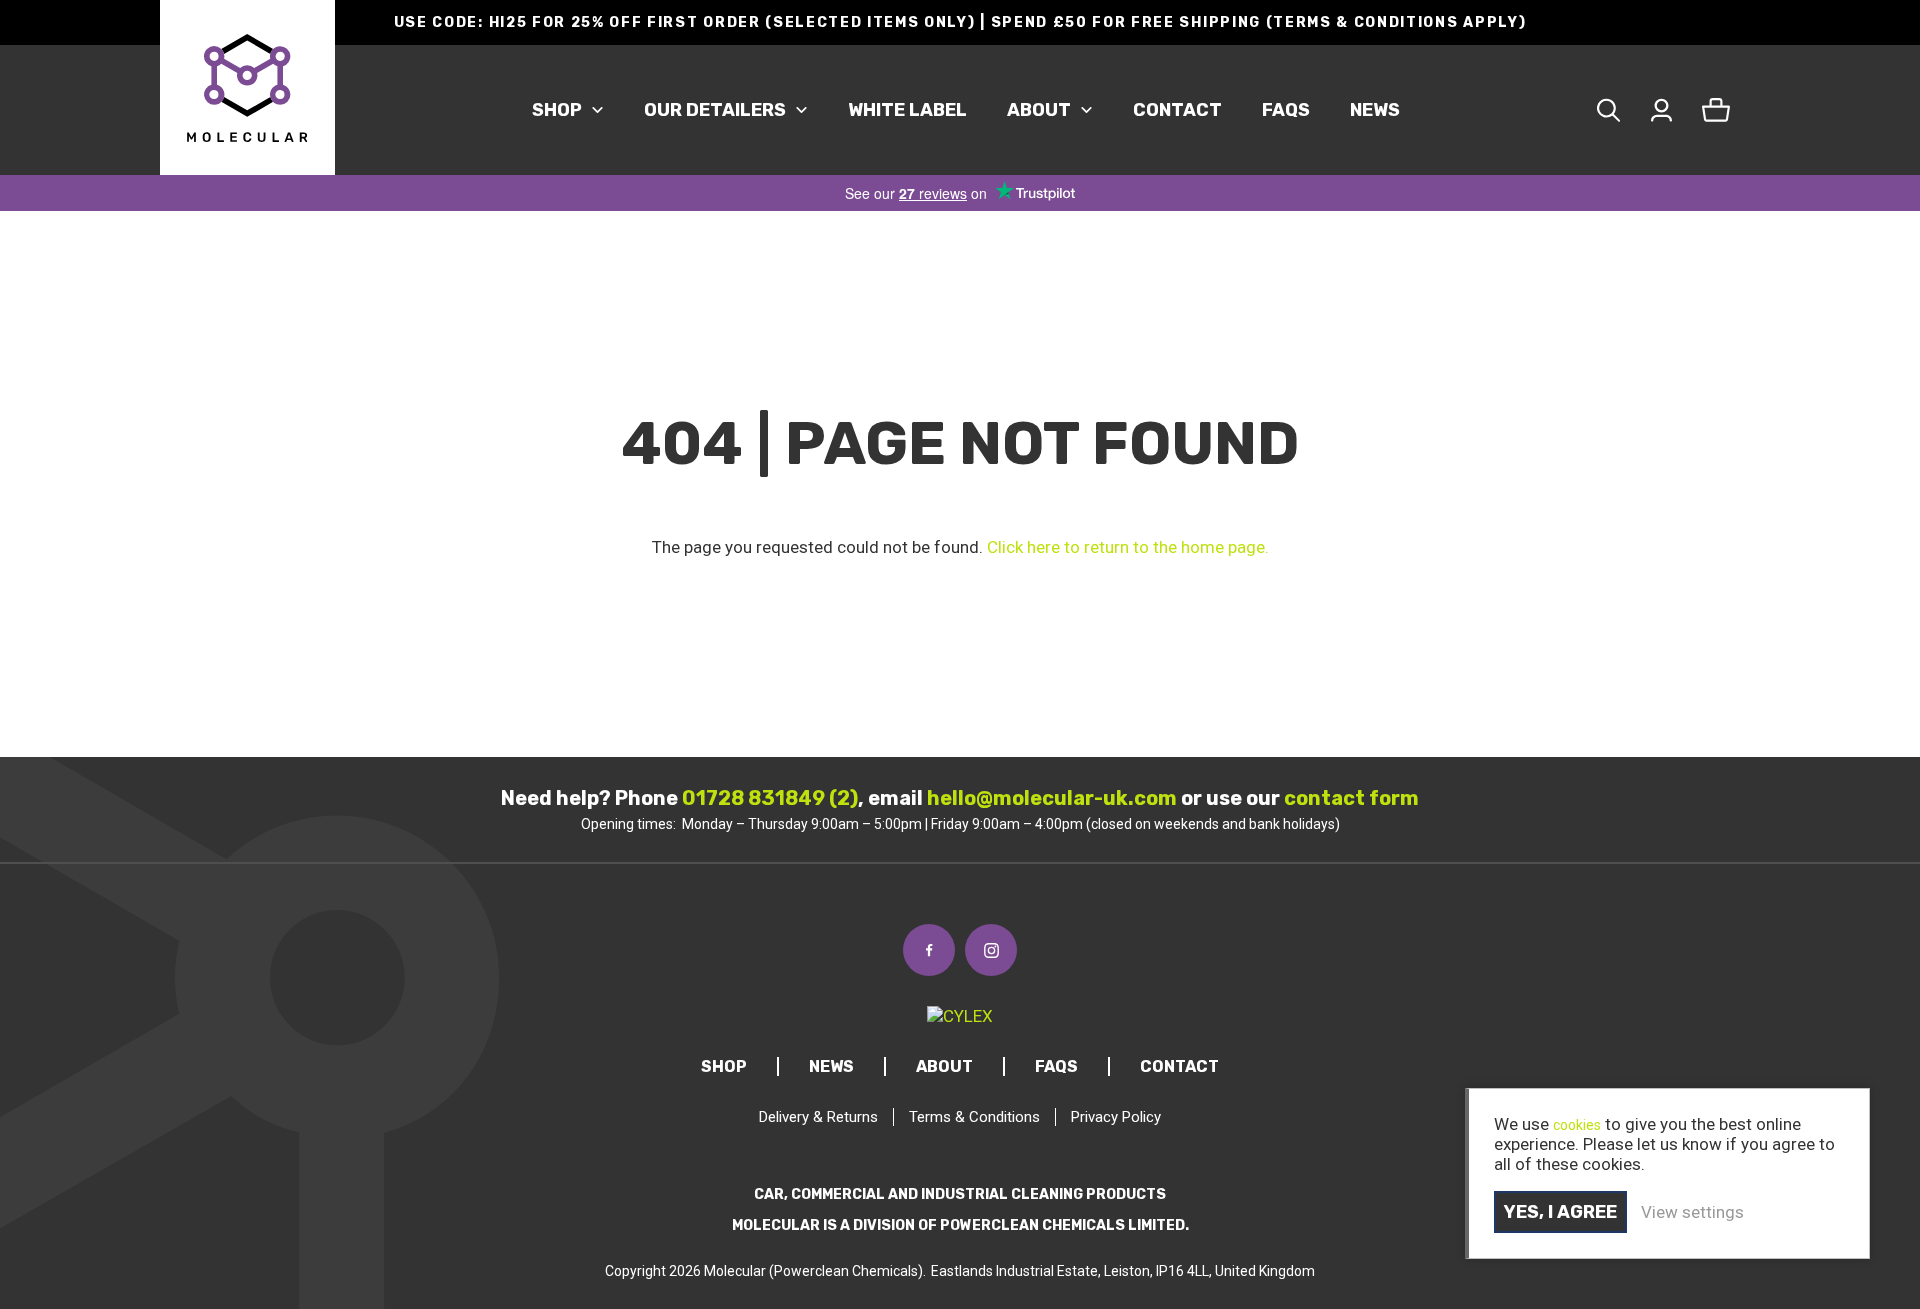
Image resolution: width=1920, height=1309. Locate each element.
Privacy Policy (1116, 1117)
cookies (1577, 1125)
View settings (1692, 1212)
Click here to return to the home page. (1128, 547)
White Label (907, 110)
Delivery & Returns (818, 1117)
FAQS (1286, 110)
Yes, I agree (1560, 1212)
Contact (1177, 110)
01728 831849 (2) (770, 798)
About (1039, 110)
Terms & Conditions (974, 1117)
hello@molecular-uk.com (1052, 798)
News (1375, 110)
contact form (1351, 798)
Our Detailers (715, 110)
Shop (557, 110)
